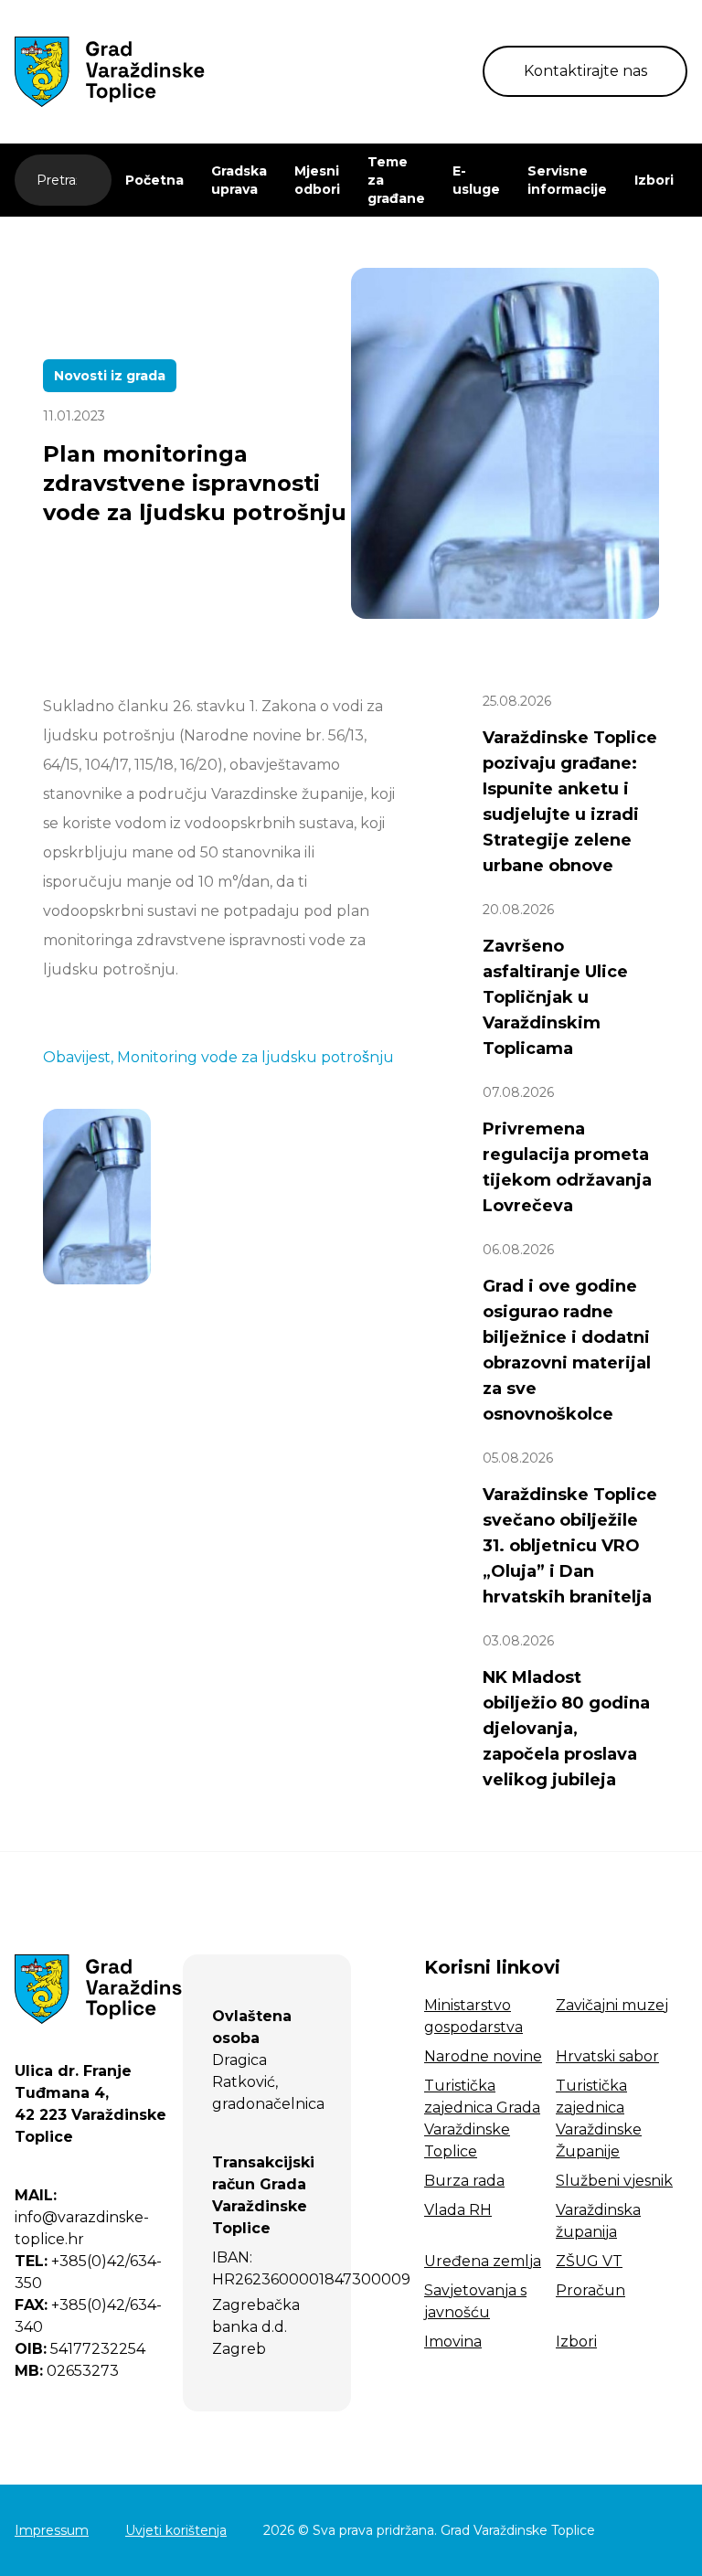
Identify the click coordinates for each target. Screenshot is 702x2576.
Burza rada (464, 2181)
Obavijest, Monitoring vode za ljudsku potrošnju (218, 1057)
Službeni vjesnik (614, 2181)
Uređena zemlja (483, 2261)
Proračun (590, 2290)
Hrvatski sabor (607, 2056)
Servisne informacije (567, 180)
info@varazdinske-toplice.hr (82, 2217)
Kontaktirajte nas (585, 71)
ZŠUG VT (589, 2261)
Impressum (52, 2530)
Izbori (654, 180)
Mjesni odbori (317, 180)
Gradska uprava (239, 180)
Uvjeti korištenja (176, 2530)
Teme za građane (396, 180)
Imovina (453, 2342)
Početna (154, 180)
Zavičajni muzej (612, 2005)
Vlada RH (458, 2210)
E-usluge (476, 180)
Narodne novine (483, 2056)
